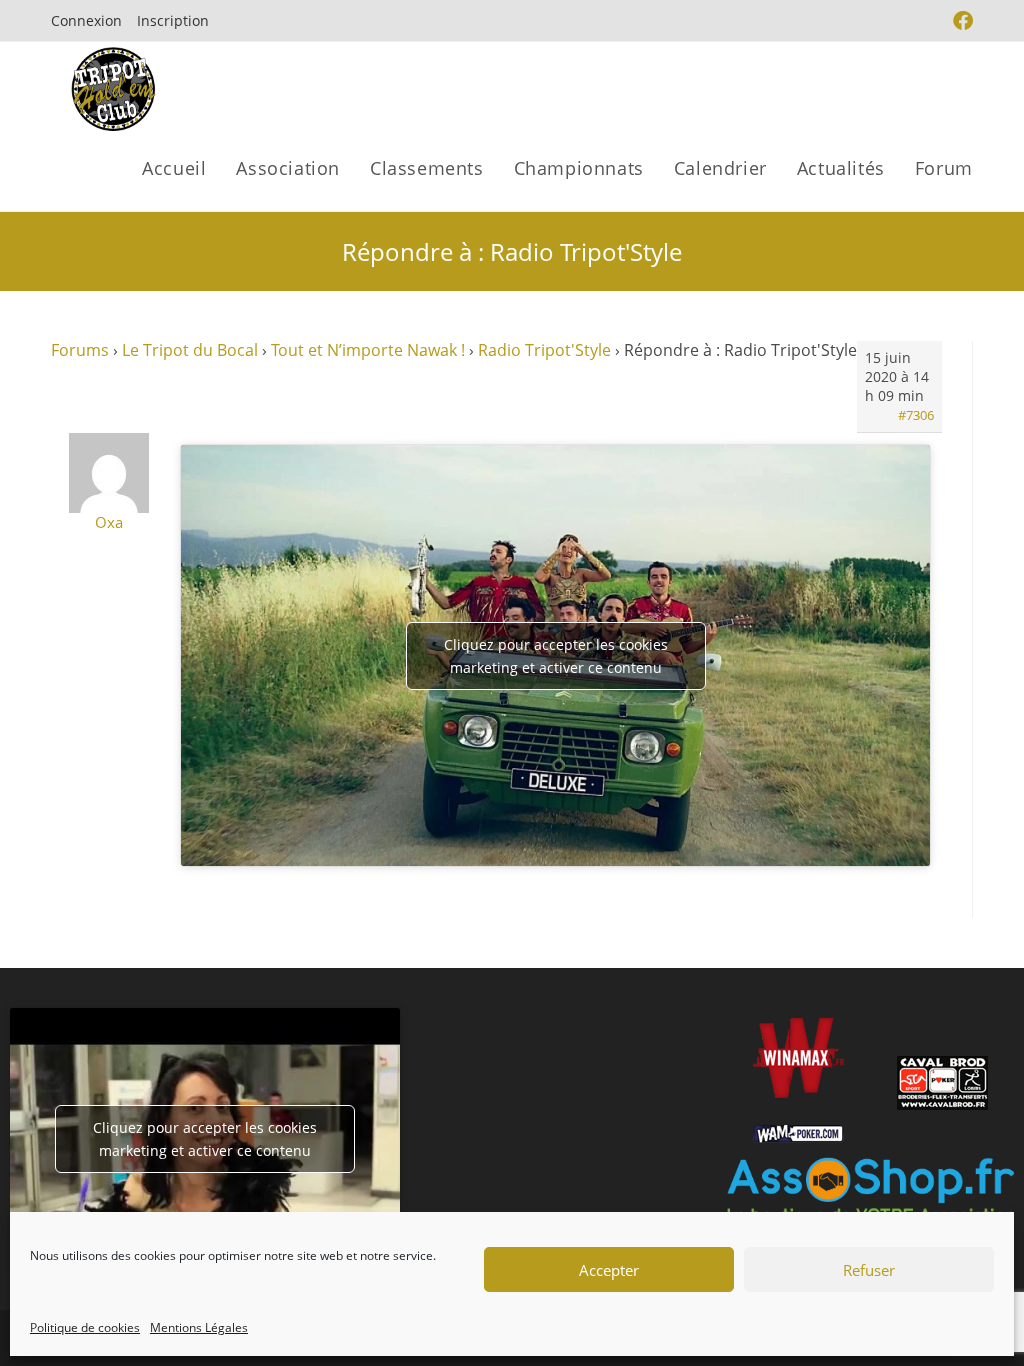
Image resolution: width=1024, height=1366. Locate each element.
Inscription (173, 20)
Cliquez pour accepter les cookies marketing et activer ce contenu (556, 656)
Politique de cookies (85, 1327)
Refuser (869, 1270)
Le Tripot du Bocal (190, 350)
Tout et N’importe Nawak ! (368, 350)
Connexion (86, 20)
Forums (80, 350)
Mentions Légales (199, 1327)
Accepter (609, 1270)
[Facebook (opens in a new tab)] (960, 21)
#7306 (916, 415)
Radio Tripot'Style (544, 350)
